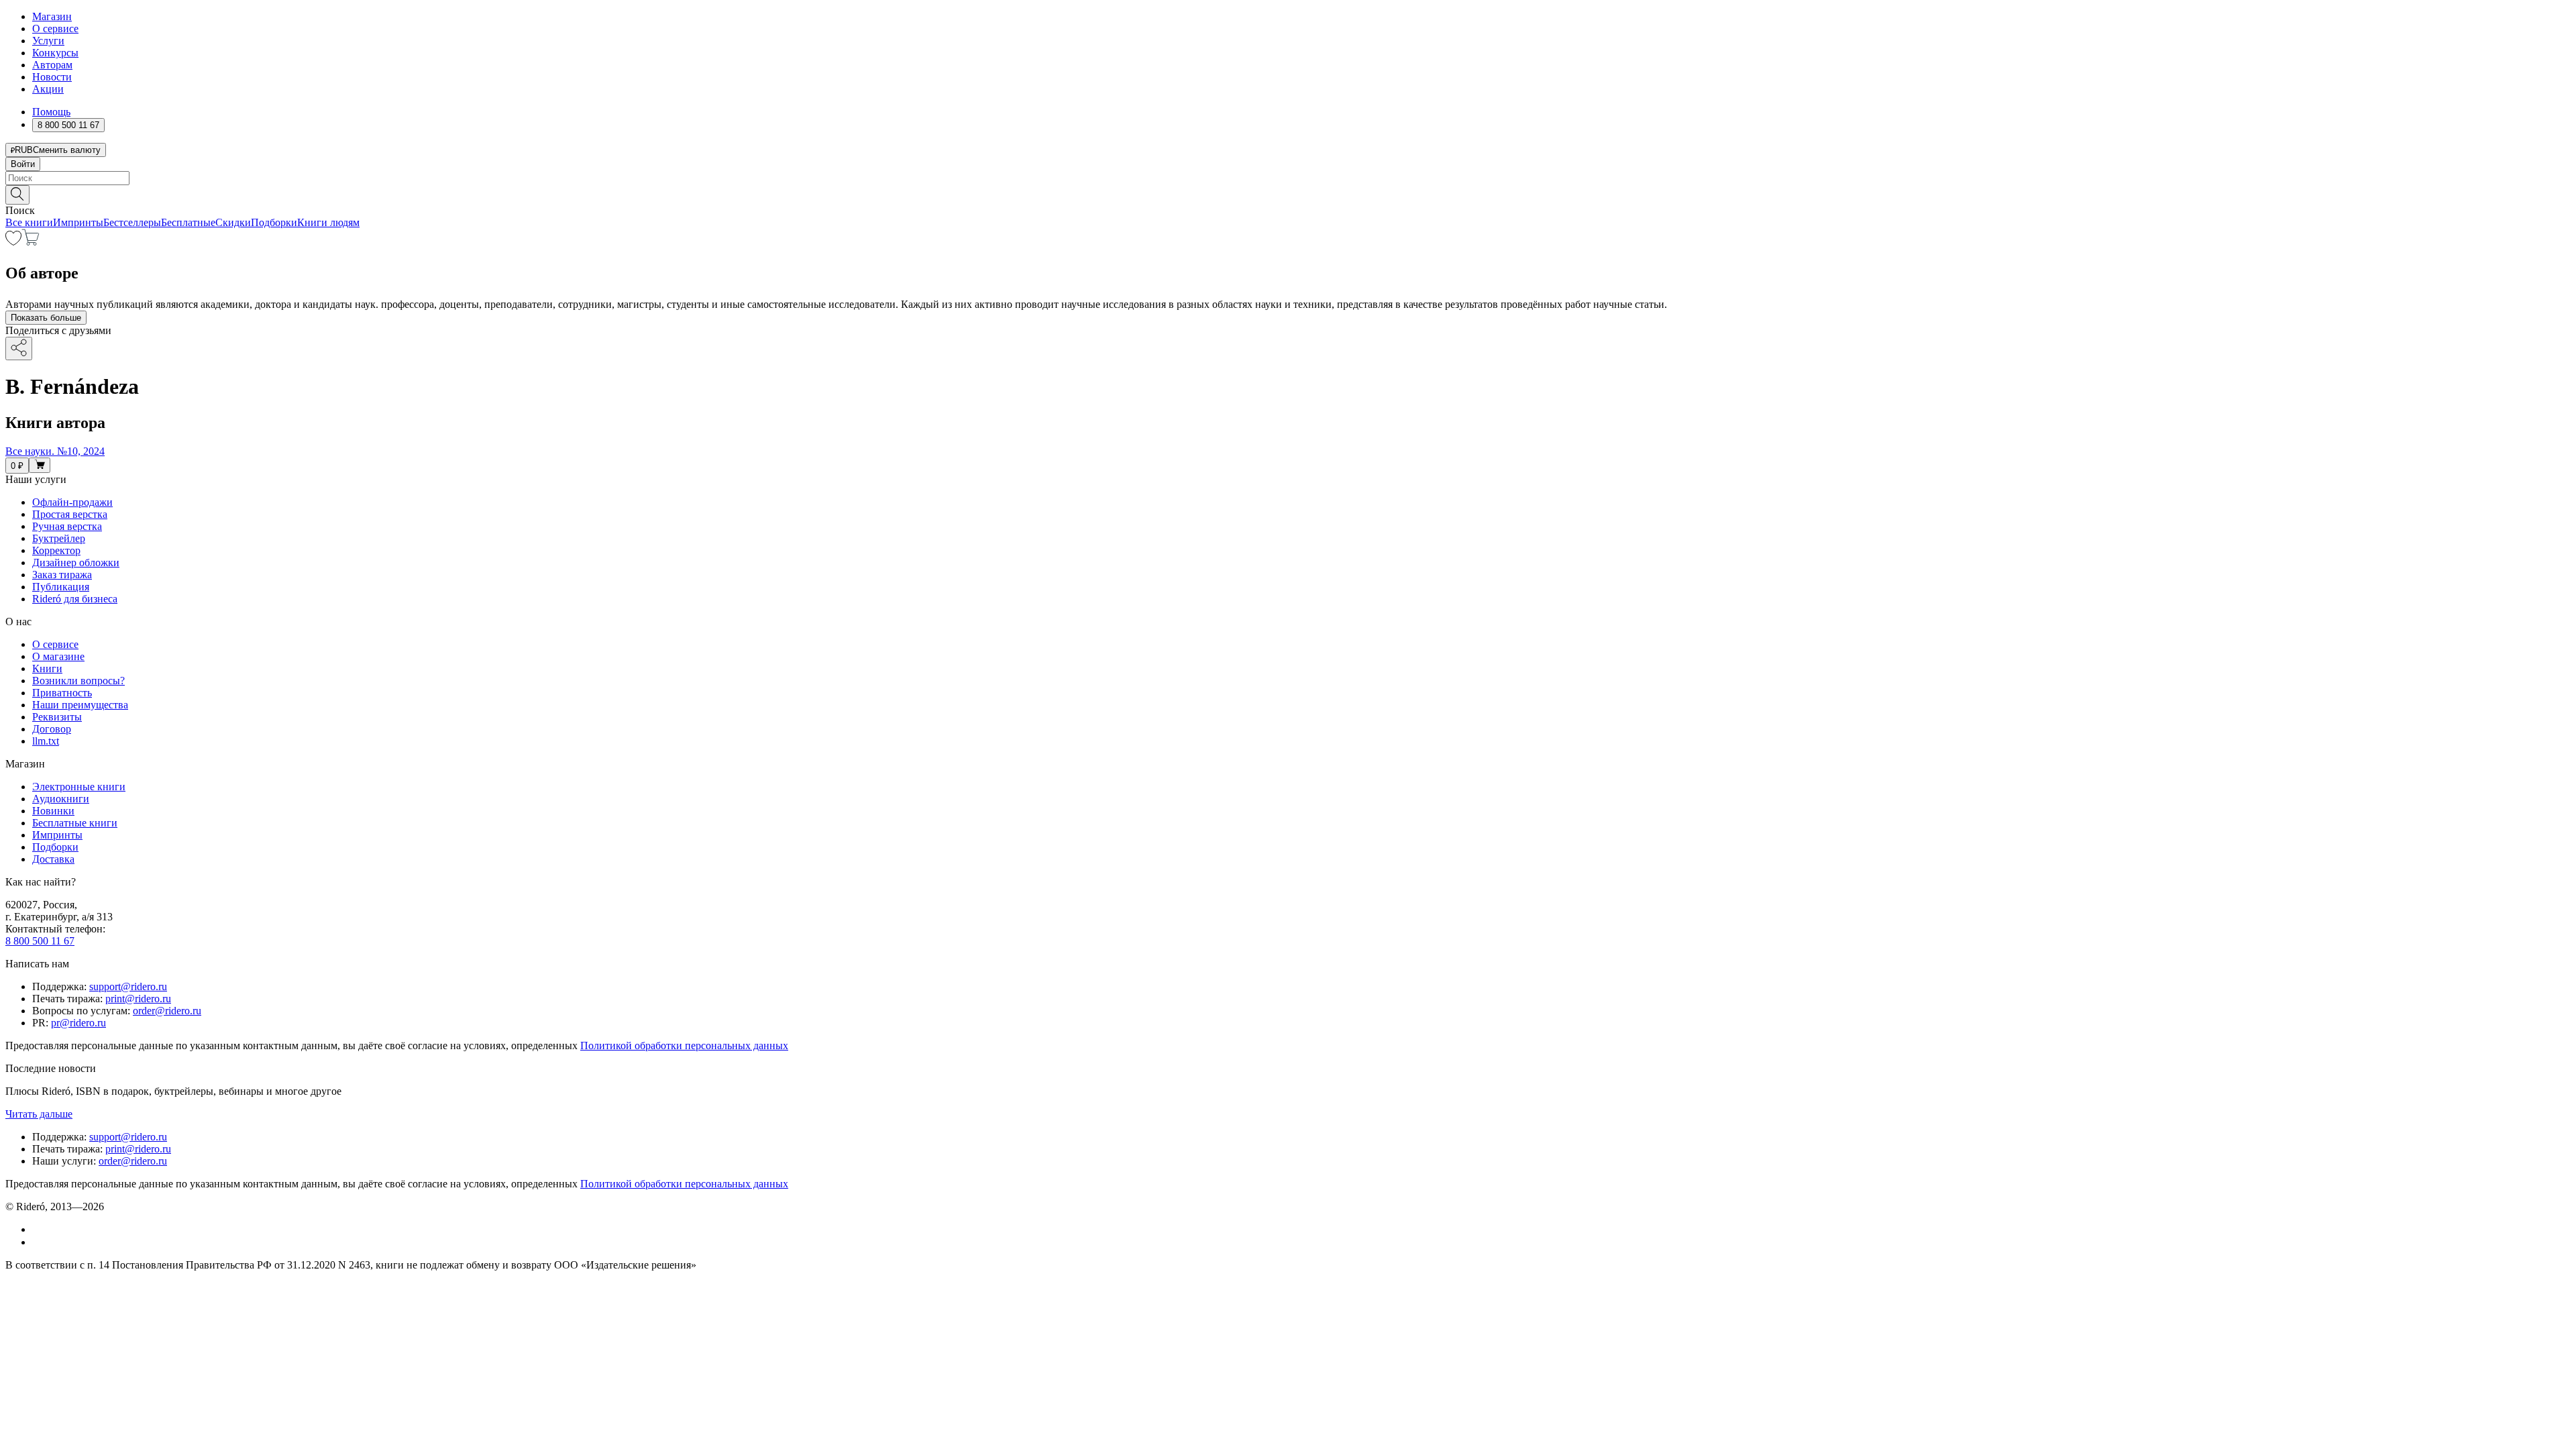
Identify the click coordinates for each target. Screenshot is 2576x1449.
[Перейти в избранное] (13, 242)
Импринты (78, 222)
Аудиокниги (61, 799)
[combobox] (1288, 178)
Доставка (53, 859)
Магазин (52, 16)
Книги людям (328, 222)
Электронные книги (79, 787)
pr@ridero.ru (78, 1023)
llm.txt (46, 741)
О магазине (58, 656)
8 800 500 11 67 (40, 941)
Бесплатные (188, 222)
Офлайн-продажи (72, 502)
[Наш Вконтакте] (39, 1229)
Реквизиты (57, 717)
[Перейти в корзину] (31, 242)
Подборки (274, 222)
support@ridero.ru (128, 986)
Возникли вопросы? (78, 681)
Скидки (233, 222)
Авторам (52, 65)
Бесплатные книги (75, 823)
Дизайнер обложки (76, 562)
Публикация (61, 587)
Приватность (62, 693)
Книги (47, 668)
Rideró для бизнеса (75, 599)
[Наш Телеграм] (38, 1242)
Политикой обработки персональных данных (684, 1045)
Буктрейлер (59, 538)
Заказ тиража (62, 575)
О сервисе (55, 29)
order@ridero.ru (167, 1011)
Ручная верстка (67, 526)
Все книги (29, 222)
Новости (52, 77)
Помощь (51, 112)
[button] (1288, 194)
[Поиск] (17, 195)
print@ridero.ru (138, 999)
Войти (23, 164)
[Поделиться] (19, 348)
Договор (52, 729)
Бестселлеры (132, 222)
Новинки (53, 811)
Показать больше (46, 318)
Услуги (48, 41)
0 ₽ (17, 466)
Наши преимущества (80, 705)
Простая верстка (70, 514)
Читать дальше (39, 1114)
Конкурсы (55, 53)
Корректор (56, 550)
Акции (48, 89)
